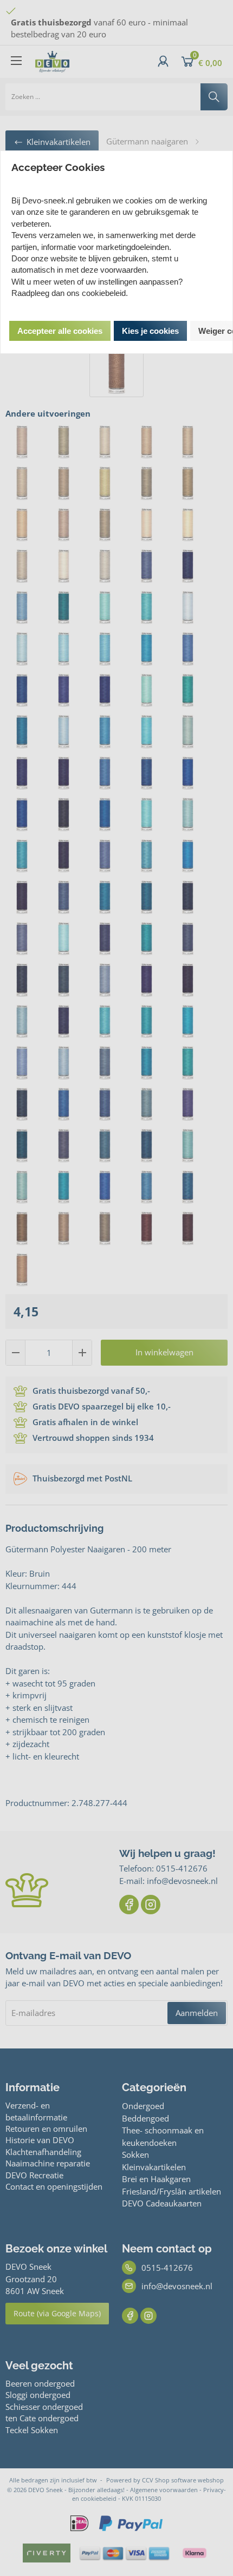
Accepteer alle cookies (60, 331)
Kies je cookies (150, 331)
